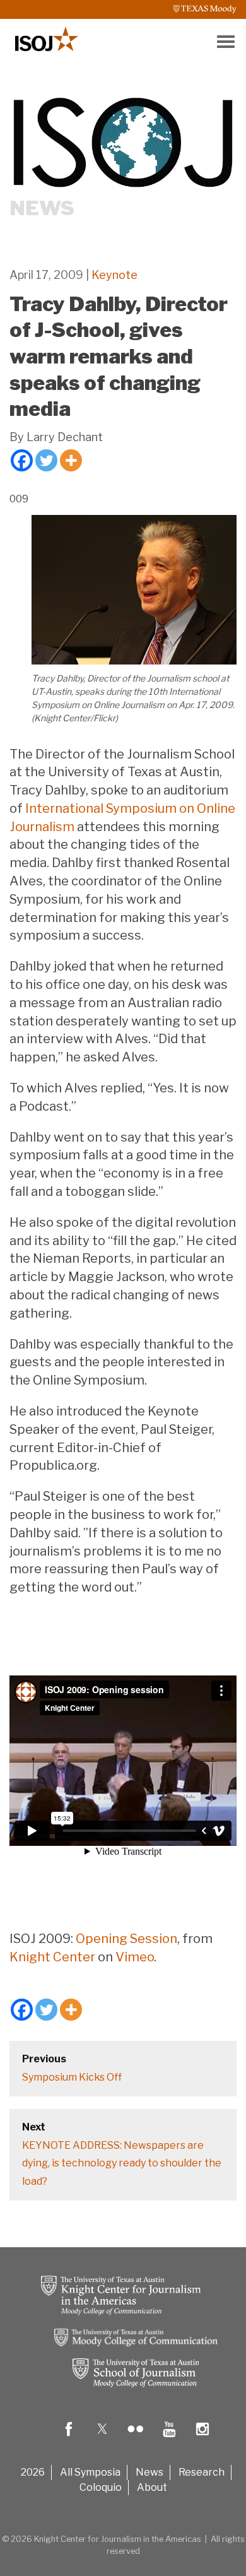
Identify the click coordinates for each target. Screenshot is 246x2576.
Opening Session (126, 1939)
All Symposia (90, 2472)
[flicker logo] (136, 2438)
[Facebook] (22, 460)
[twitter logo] (102, 2438)
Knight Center (52, 1957)
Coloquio (101, 2487)
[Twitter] (46, 460)
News (149, 2472)
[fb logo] (69, 2438)
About (152, 2487)
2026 (33, 2472)
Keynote (114, 275)
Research (202, 2472)
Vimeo (135, 1957)
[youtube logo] (169, 2438)
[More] (71, 460)
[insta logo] (202, 2438)
